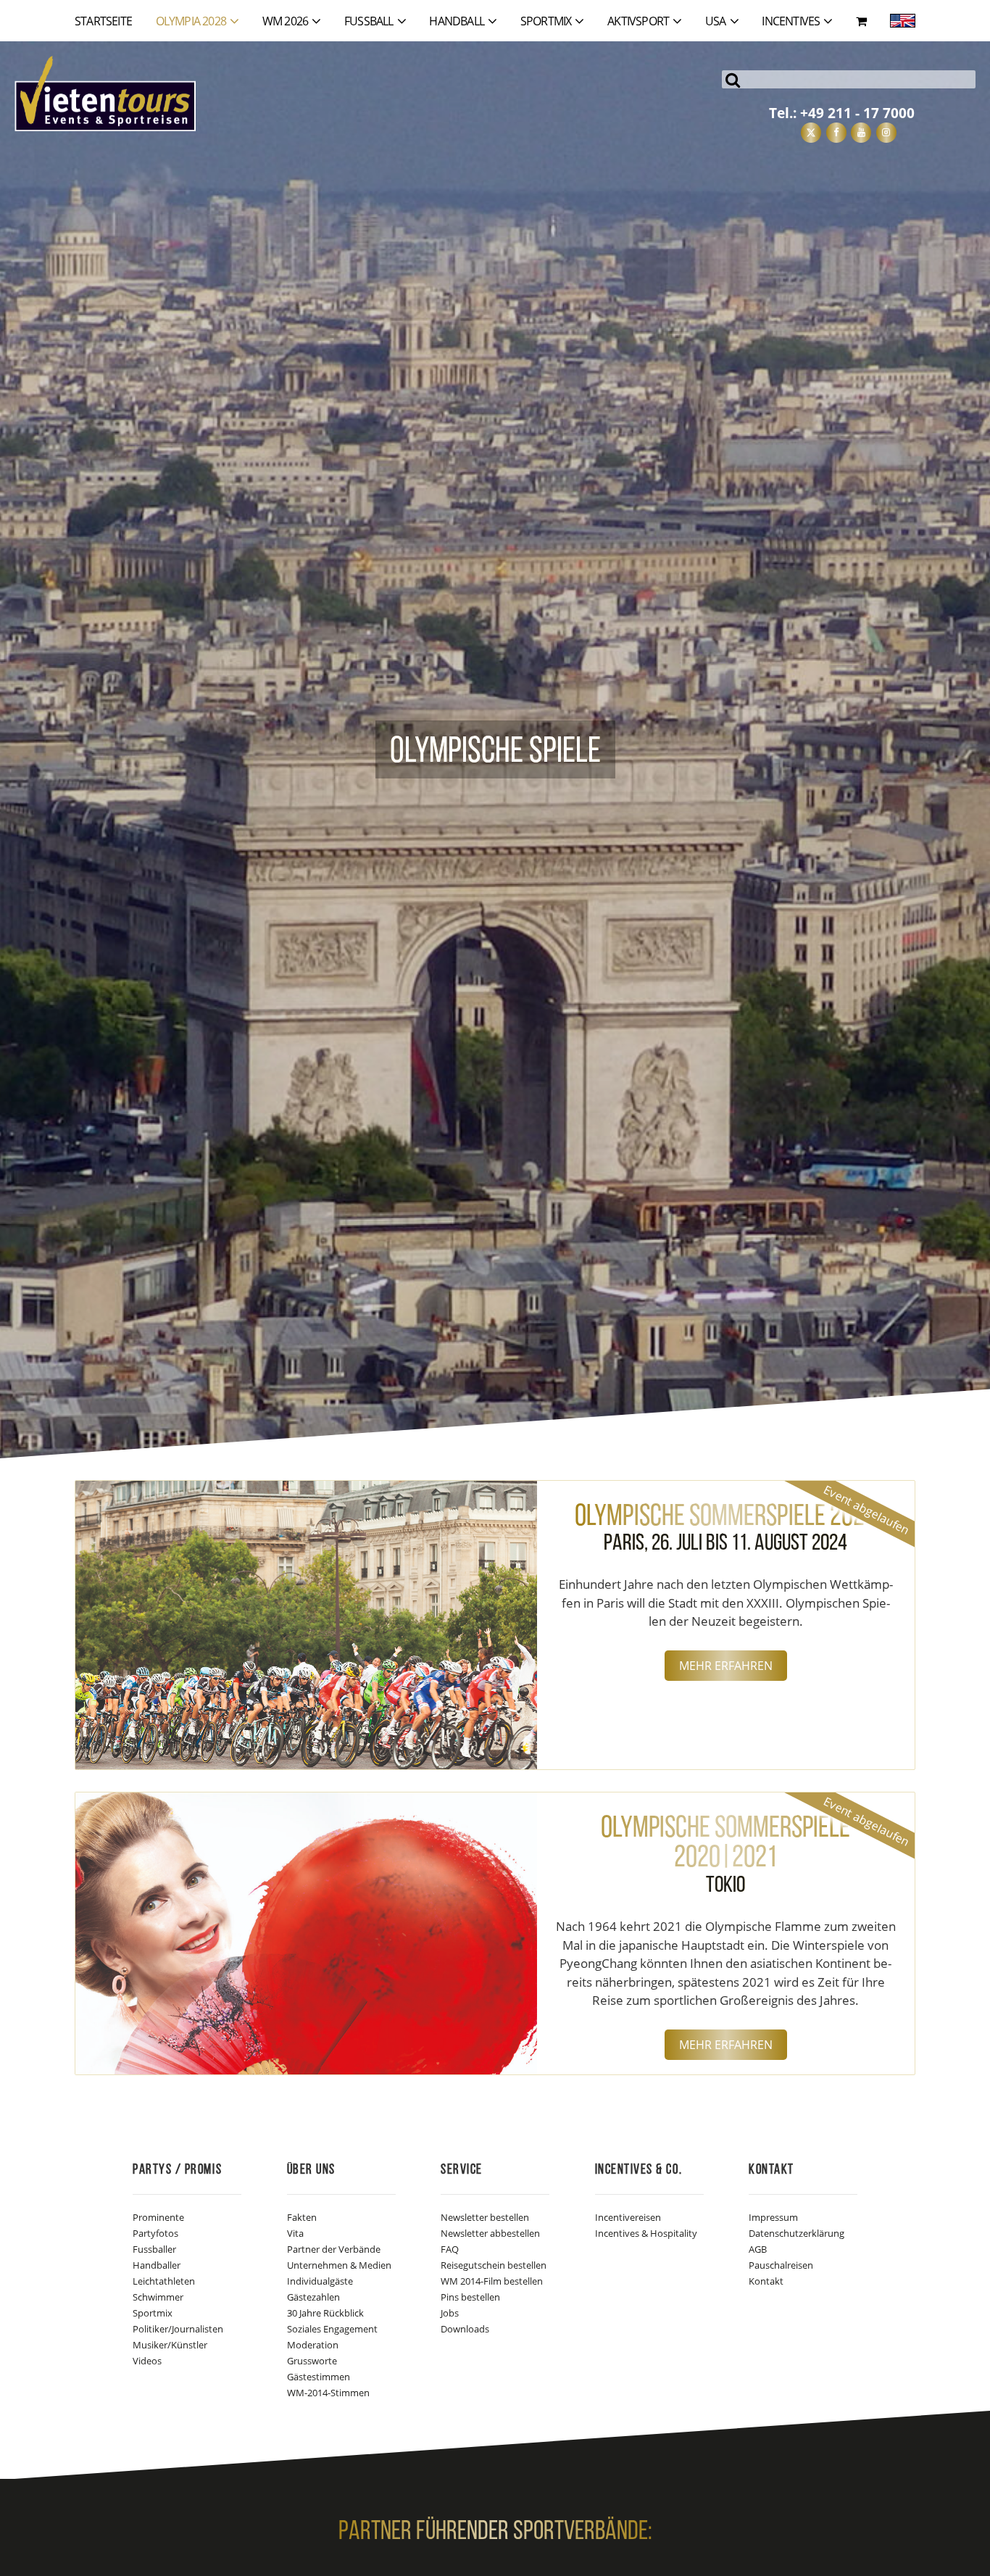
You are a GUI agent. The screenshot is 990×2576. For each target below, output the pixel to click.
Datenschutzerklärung (796, 2233)
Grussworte (312, 2361)
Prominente (158, 2217)
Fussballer (154, 2249)
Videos (147, 2361)
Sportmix (153, 2313)
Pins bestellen (470, 2297)
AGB (758, 2249)
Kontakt (766, 2281)
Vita (295, 2233)
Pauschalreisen (781, 2265)
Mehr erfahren (726, 1666)
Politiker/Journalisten (178, 2329)
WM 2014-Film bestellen (492, 2281)
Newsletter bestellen (485, 2217)
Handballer (157, 2265)
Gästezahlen (313, 2297)
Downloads (465, 2329)
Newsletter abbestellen (490, 2233)
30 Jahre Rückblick (325, 2313)
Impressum (773, 2217)
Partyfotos (155, 2233)
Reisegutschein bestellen (494, 2265)
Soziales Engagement (332, 2329)
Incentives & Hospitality (646, 2233)
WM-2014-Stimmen (328, 2393)
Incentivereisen (628, 2217)
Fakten (302, 2217)
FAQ (450, 2249)
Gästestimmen (319, 2377)
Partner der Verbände (334, 2249)
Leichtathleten (164, 2281)
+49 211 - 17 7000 (857, 113)
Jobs (450, 2313)
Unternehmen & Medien (339, 2265)
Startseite (103, 21)
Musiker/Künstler (170, 2345)
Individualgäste (320, 2281)
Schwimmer (158, 2297)
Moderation (313, 2345)
